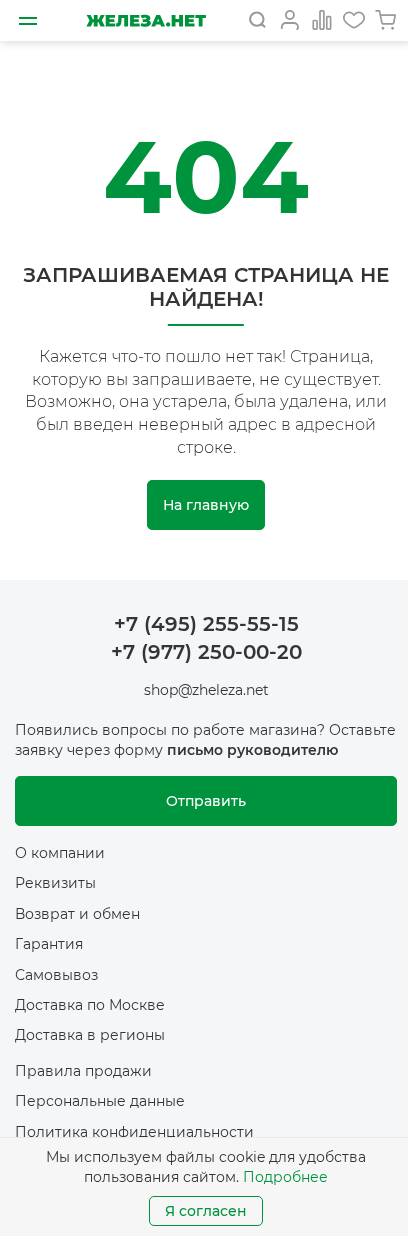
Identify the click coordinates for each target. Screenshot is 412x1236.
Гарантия (49, 944)
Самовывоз (56, 975)
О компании (60, 853)
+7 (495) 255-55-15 (206, 624)
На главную (206, 505)
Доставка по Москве (90, 1005)
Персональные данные (100, 1101)
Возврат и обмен (77, 914)
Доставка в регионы (90, 1035)
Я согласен (206, 1211)
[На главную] (146, 20)
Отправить (206, 801)
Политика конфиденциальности (134, 1132)
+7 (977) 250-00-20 (206, 652)
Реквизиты (55, 883)
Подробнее (285, 1177)
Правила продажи (83, 1071)
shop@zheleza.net (206, 690)
